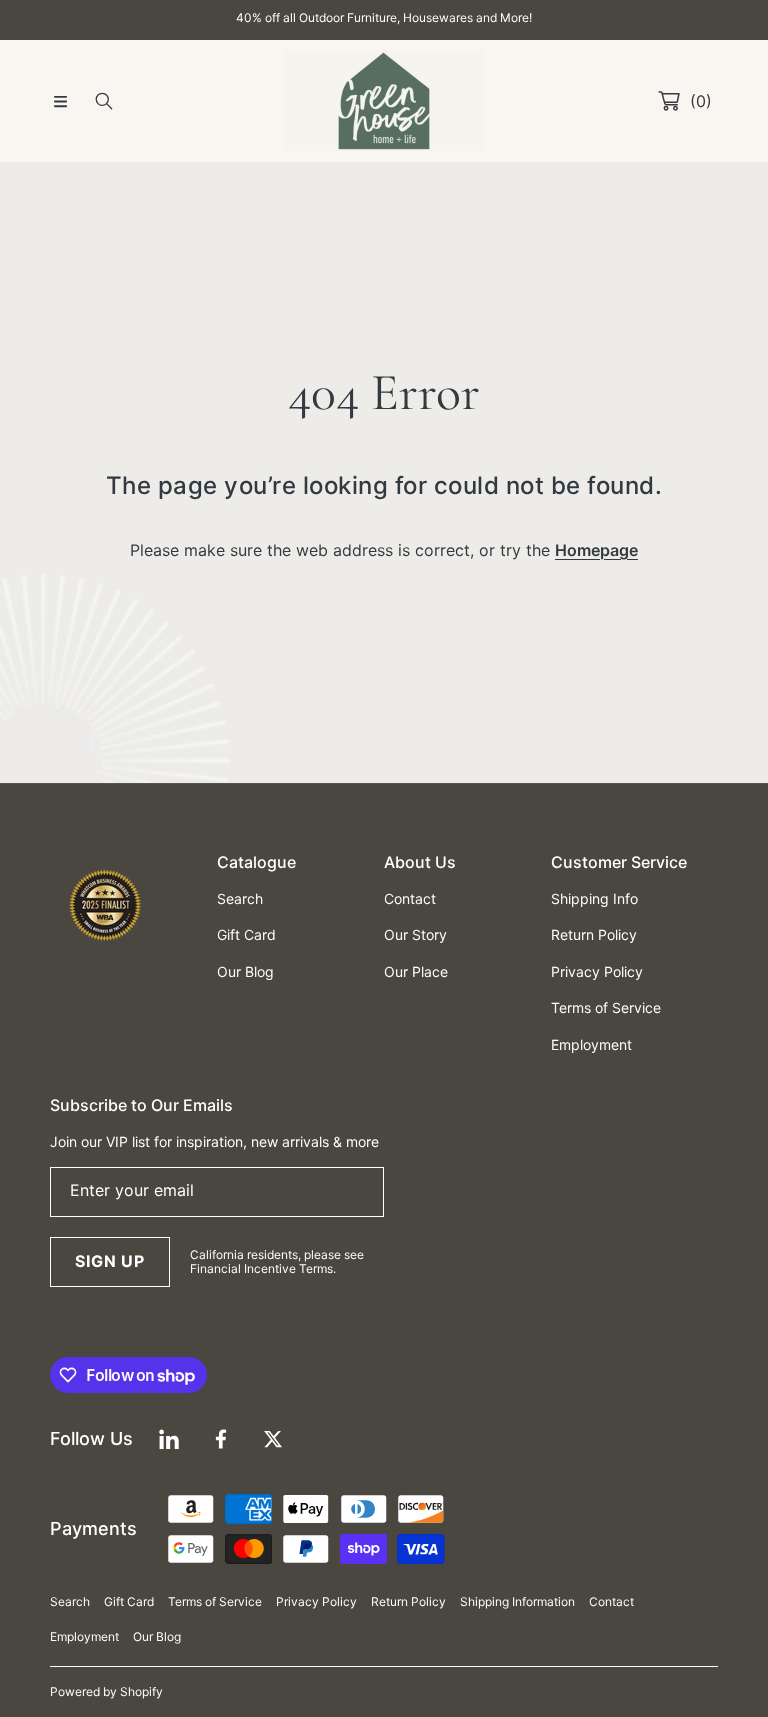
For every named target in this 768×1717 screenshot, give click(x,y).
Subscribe (384, 1030)
